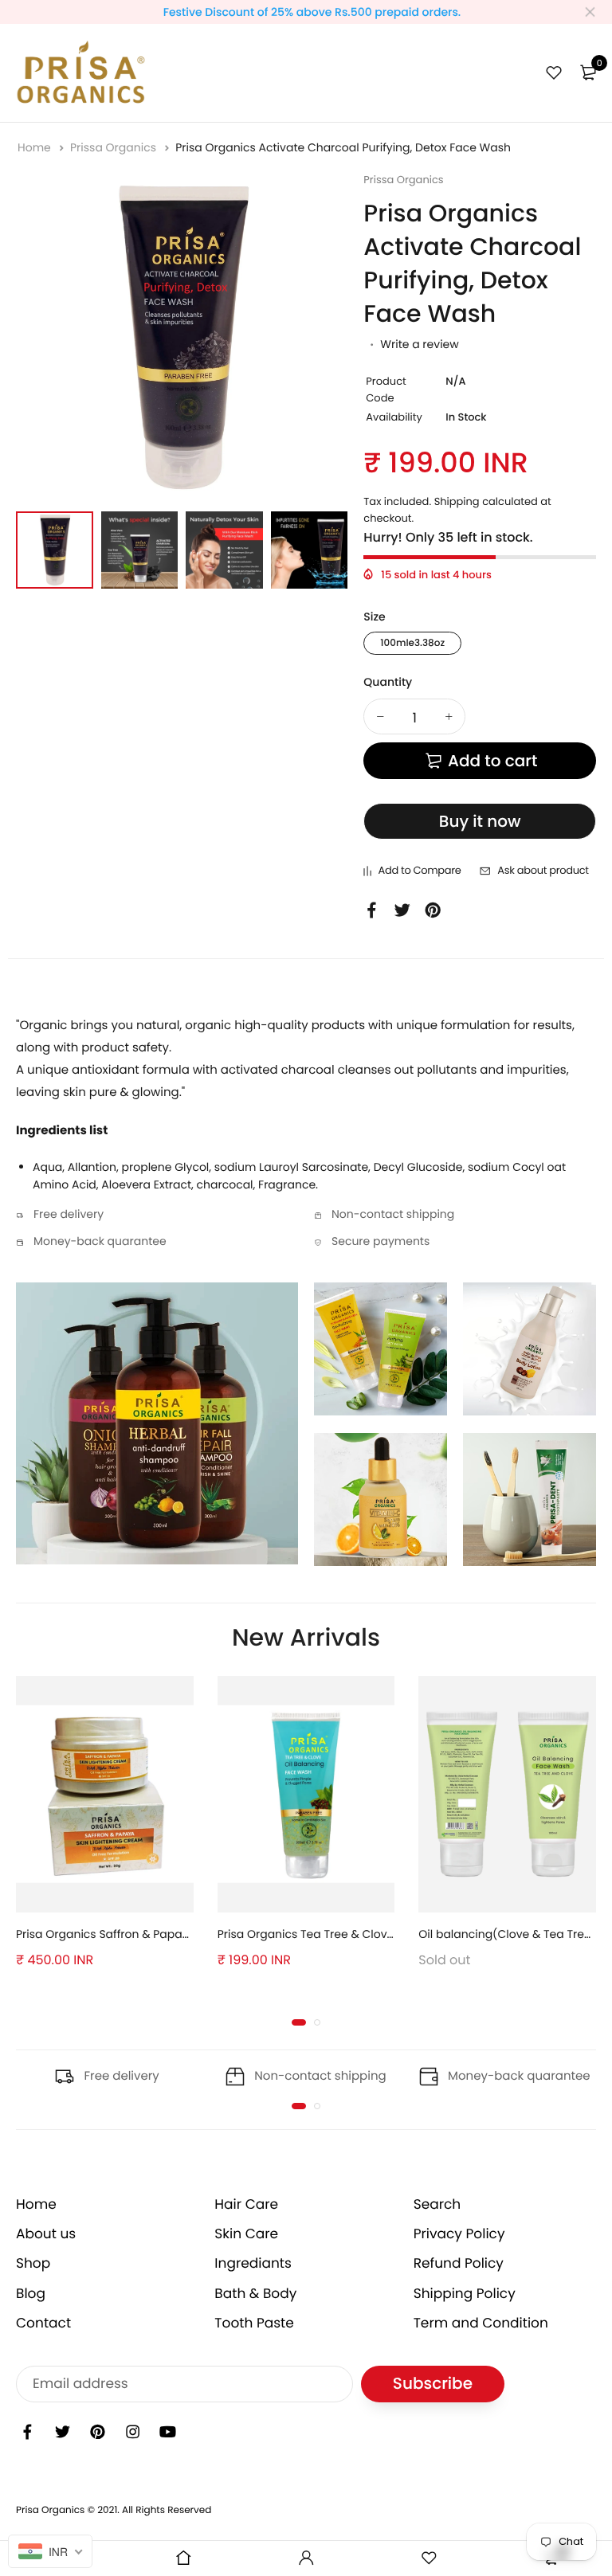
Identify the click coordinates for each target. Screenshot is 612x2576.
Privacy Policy (459, 2233)
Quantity (388, 682)
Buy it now (480, 821)
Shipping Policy (465, 2293)
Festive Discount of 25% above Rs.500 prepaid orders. (312, 12)
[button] (299, 2022)
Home (36, 147)
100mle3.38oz (412, 643)
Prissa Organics (115, 147)
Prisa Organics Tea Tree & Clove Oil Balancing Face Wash (376, 1934)
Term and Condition (481, 2323)
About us (46, 2233)
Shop (33, 2263)
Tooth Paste (254, 2323)
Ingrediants (253, 2263)
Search (437, 2204)
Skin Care (246, 2233)
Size (374, 617)
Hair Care (246, 2204)
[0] (588, 72)
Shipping (457, 501)
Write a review (419, 344)
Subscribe (433, 2384)
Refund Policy (459, 2263)
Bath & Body (255, 2293)
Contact (43, 2323)
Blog (31, 2293)
